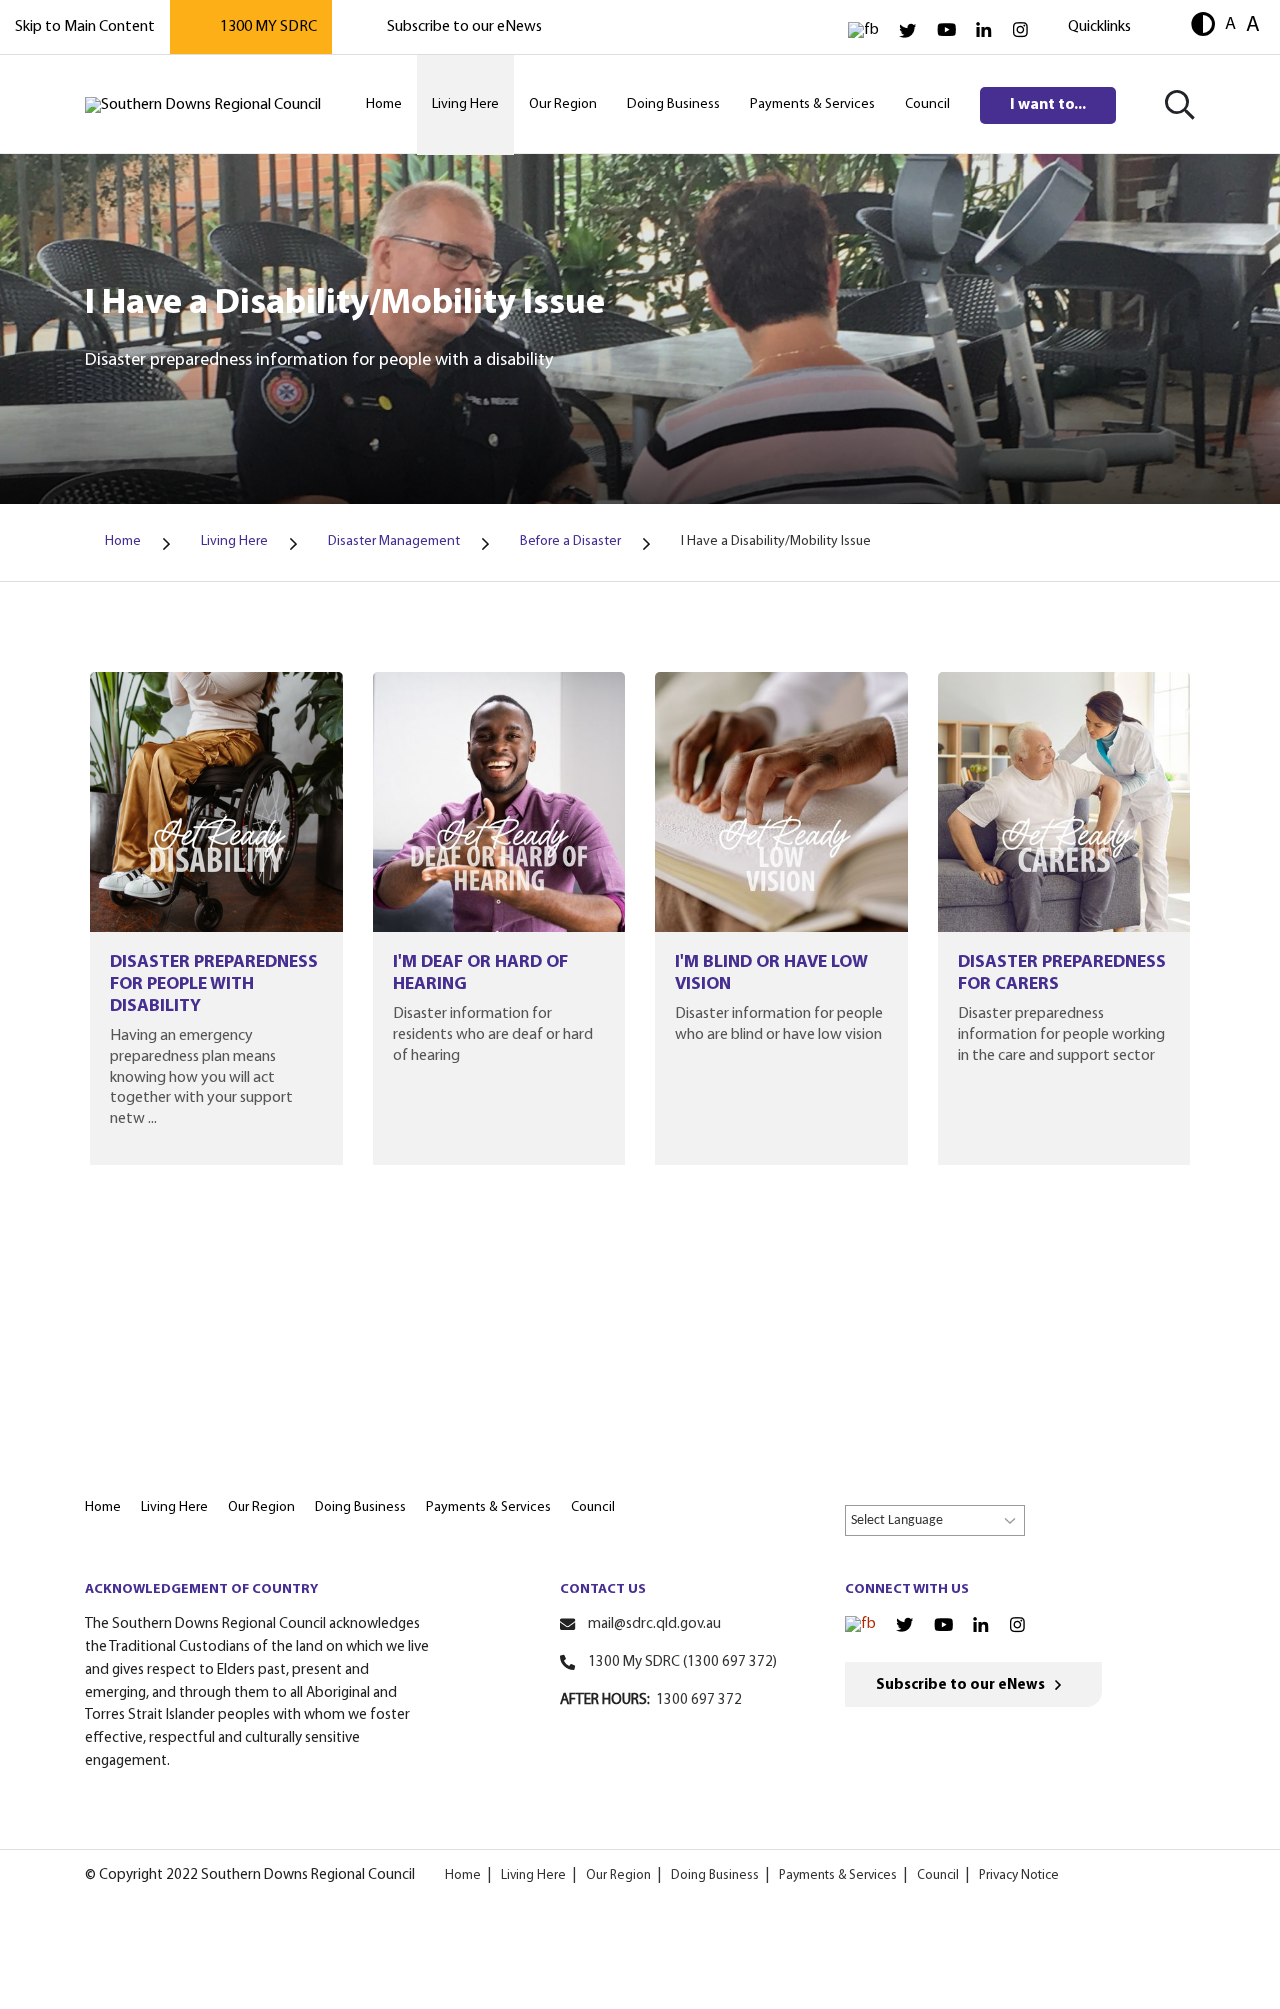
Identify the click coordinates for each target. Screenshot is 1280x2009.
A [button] (1230, 24)
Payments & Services (838, 1875)
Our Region (618, 1875)
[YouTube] (946, 30)
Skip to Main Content (85, 27)
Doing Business (715, 1875)
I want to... (1048, 105)
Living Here (533, 1875)
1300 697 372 (699, 1700)
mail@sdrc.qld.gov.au (654, 1624)
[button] (1203, 26)
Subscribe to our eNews (464, 27)
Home (463, 1875)
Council (938, 1875)
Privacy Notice (1019, 1875)
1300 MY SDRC (268, 27)
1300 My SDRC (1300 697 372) (682, 1662)
